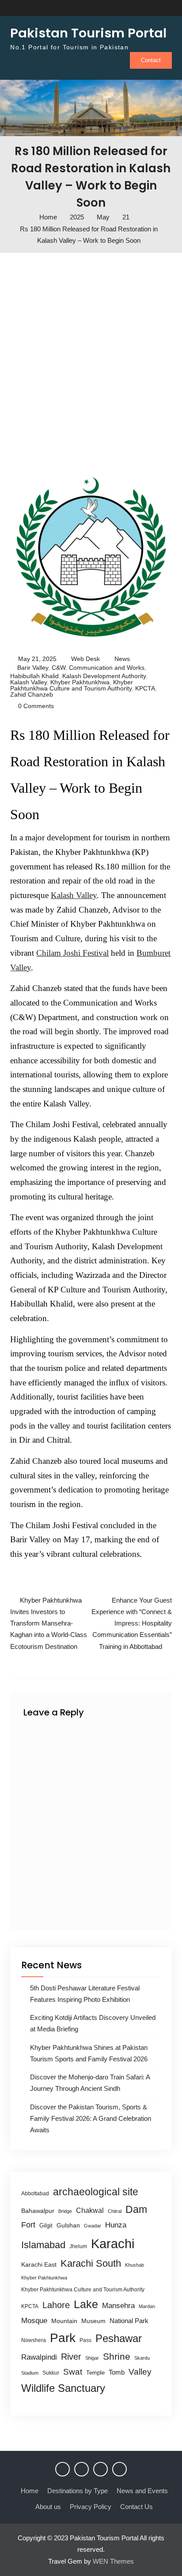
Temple (95, 2373)
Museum (93, 2321)
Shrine (117, 2356)
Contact (151, 60)
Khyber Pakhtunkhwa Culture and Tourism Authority (72, 685)
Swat (73, 2372)
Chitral (115, 2211)
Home (30, 2491)
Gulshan (68, 2225)
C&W (59, 668)
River (71, 2357)
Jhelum (78, 2246)
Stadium (30, 2373)
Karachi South (91, 2263)
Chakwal (90, 2210)
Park (63, 2338)
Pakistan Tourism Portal (88, 33)
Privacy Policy (91, 2507)
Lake (86, 2304)
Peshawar (119, 2338)
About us (48, 2507)
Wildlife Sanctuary (63, 2388)
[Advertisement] (91, 361)
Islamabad (43, 2245)
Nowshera (34, 2340)
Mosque (34, 2321)
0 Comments (36, 706)
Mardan (147, 2306)
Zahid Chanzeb (32, 694)
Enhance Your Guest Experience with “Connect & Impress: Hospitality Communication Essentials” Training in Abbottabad (132, 1623)
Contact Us (136, 2507)
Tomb (117, 2372)
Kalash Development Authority (104, 676)
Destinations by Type (78, 2491)
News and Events (142, 2491)
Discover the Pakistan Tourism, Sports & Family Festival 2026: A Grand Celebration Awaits (91, 2119)
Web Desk (85, 659)
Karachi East (39, 2264)
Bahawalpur (38, 2211)
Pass (85, 2340)
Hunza (116, 2225)
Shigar (92, 2358)
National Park (129, 2321)
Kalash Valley (28, 682)
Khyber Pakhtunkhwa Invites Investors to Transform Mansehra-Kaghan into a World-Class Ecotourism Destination (49, 1623)
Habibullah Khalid (34, 676)
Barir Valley (33, 668)
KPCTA (145, 688)
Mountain (64, 2321)
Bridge (65, 2211)
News (122, 659)
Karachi (113, 2244)
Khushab (135, 2265)
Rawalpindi (39, 2357)
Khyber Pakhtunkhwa (80, 682)
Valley (140, 2372)
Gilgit (46, 2225)
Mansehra (118, 2306)
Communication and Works (107, 668)
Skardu (142, 2358)
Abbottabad (35, 2194)
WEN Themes (113, 2561)
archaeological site (96, 2192)
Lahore (56, 2305)
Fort (28, 2225)
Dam (136, 2209)
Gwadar (93, 2226)
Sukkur (51, 2373)
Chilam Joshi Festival (72, 953)
